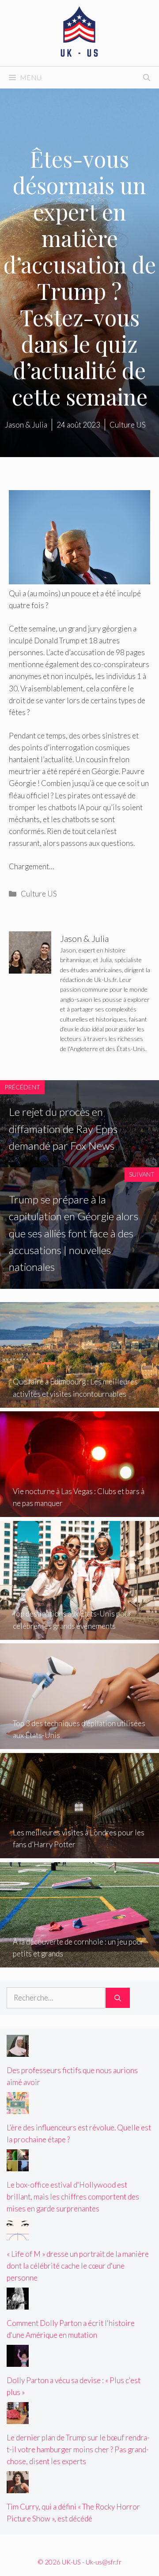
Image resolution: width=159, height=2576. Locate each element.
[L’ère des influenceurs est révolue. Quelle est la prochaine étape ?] (18, 2108)
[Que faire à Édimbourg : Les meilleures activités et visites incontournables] (79, 1402)
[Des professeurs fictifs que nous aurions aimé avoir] (18, 2051)
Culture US (39, 894)
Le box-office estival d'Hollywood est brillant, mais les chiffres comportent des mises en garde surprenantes (73, 2197)
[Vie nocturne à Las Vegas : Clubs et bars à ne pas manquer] (79, 1511)
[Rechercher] (118, 1998)
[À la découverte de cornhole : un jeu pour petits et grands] (79, 1962)
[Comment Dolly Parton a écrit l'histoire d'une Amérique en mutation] (18, 2304)
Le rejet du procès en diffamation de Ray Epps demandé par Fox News (63, 1129)
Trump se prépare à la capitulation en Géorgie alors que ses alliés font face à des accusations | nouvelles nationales (74, 1233)
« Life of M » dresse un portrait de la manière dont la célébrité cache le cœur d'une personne (78, 2266)
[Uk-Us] (79, 32)
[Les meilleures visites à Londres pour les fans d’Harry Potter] (79, 1852)
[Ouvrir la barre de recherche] (147, 78)
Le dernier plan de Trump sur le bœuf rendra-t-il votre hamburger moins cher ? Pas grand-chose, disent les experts (78, 2449)
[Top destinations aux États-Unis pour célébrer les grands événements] (79, 1634)
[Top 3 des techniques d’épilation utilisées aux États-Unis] (79, 1743)
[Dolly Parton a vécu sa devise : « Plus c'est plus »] (18, 2360)
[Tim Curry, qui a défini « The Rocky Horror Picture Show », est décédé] (18, 2487)
